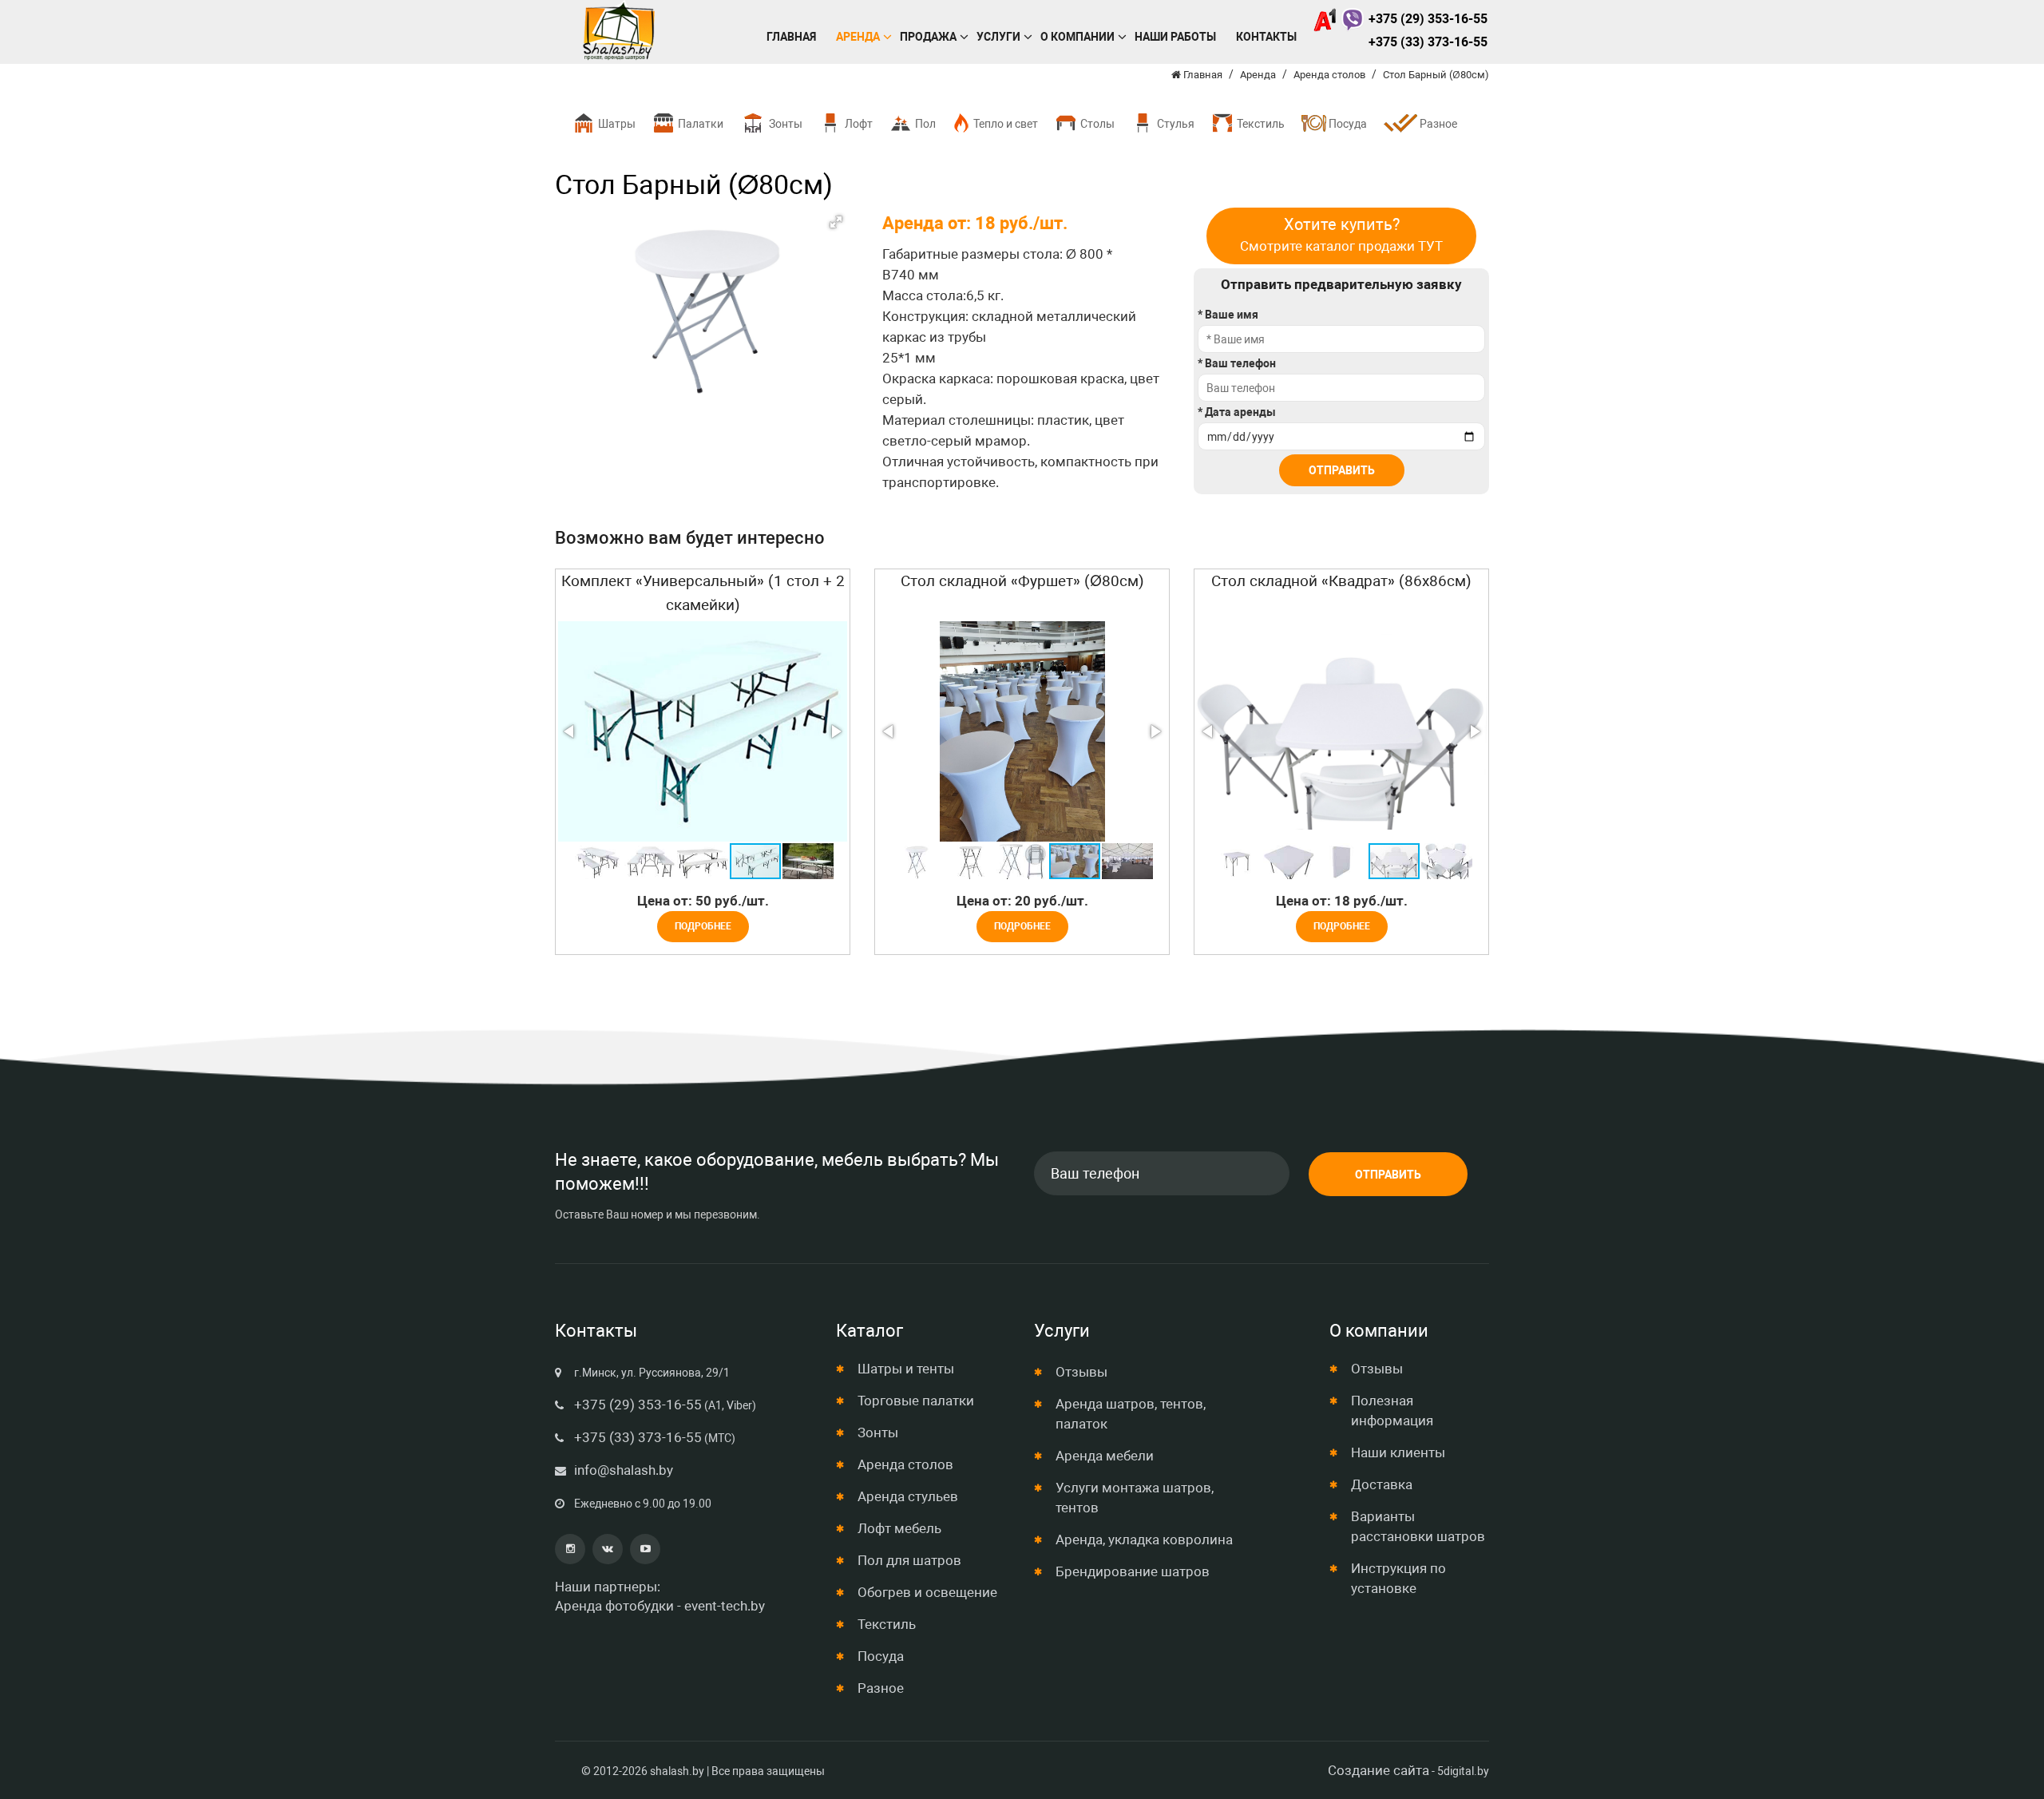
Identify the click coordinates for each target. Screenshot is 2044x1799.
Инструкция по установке (1398, 1578)
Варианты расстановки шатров (1418, 1526)
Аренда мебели (1105, 1456)
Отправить (1342, 470)
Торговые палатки (916, 1401)
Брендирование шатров (1133, 1571)
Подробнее (703, 926)
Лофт (858, 124)
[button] (836, 222)
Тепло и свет (1004, 124)
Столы (1096, 124)
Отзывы (1081, 1372)
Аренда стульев (908, 1496)
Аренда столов (905, 1464)
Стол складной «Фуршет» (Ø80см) (1022, 581)
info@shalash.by (624, 1470)
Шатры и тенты (906, 1369)
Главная (791, 37)
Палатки (699, 124)
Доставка (1382, 1484)
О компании (1077, 37)
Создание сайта (1379, 1770)
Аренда (858, 37)
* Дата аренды (1237, 412)
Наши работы (1175, 37)
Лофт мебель (899, 1528)
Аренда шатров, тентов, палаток (1131, 1414)
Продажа (928, 37)
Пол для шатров (909, 1560)
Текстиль (1260, 124)
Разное (1437, 124)
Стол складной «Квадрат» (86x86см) (1341, 581)
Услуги (998, 37)
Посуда (1347, 124)
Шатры (616, 124)
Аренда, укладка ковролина (1144, 1539)
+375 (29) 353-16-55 (1428, 19)
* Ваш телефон (1237, 363)
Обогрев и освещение (927, 1592)
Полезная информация (1392, 1411)
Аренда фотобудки (614, 1606)
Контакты (1266, 37)
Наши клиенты (1398, 1452)
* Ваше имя (1228, 315)
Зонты (784, 124)
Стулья (1175, 124)
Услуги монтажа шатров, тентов (1135, 1498)
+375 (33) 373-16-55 (1428, 42)
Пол (924, 124)
